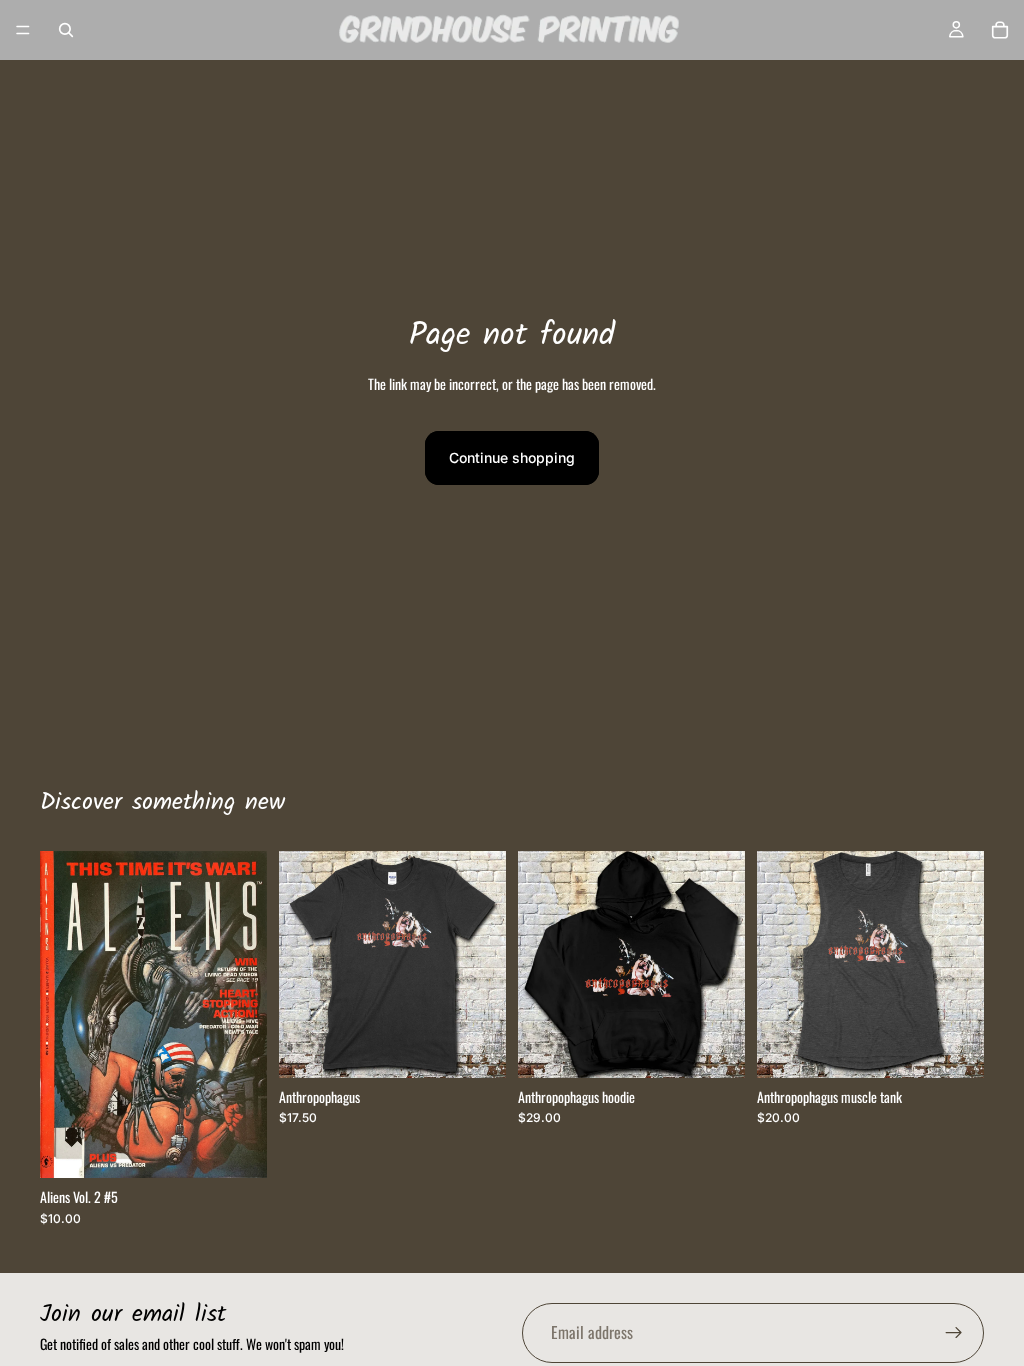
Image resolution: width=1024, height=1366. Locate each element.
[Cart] (1000, 30)
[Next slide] (245, 1015)
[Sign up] (954, 1333)
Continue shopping (512, 457)
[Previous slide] (62, 1015)
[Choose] (475, 1047)
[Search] (66, 30)
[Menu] (23, 30)
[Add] (236, 1148)
